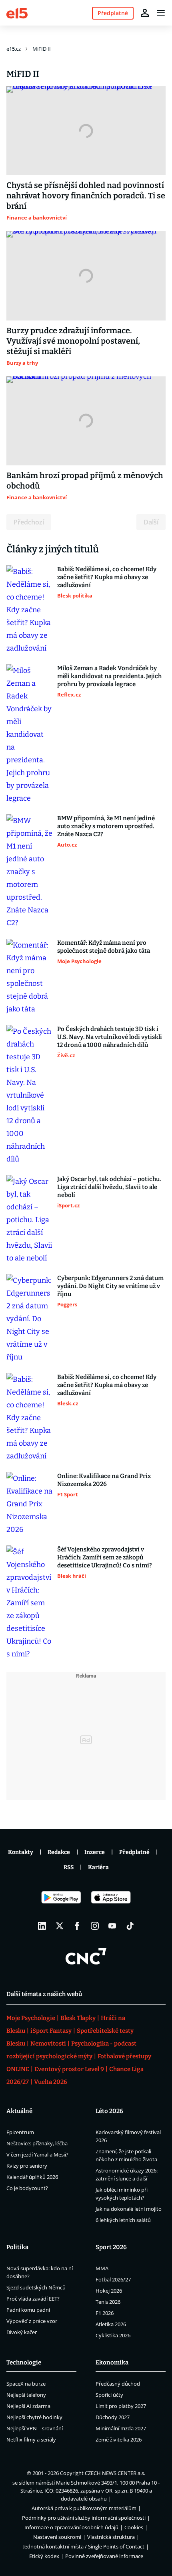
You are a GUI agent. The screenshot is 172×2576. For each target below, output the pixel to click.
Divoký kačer (22, 2332)
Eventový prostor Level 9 (69, 2069)
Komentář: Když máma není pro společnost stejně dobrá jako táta (104, 947)
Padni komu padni (28, 2310)
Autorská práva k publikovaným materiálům (84, 2508)
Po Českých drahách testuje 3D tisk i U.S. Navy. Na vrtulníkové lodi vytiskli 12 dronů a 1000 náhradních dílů (110, 1037)
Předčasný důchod (118, 2384)
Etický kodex (44, 2556)
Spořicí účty (109, 2395)
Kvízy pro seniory (27, 2166)
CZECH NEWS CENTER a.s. (115, 2473)
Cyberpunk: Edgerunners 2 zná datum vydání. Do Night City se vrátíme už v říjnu (110, 1286)
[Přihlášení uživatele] (145, 13)
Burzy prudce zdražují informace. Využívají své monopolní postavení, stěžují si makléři (73, 341)
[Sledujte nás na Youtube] (112, 1926)
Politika (17, 2247)
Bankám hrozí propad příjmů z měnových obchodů (85, 481)
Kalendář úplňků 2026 (32, 2177)
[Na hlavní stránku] (17, 13)
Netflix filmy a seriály (31, 2439)
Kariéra (98, 1867)
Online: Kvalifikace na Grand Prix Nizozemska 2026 (104, 1480)
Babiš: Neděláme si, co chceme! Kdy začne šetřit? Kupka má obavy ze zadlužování (107, 577)
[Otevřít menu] (161, 13)
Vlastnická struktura (111, 2537)
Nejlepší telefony (26, 2395)
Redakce (59, 1852)
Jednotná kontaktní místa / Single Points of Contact (84, 2546)
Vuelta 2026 (51, 2082)
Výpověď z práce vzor (32, 2321)
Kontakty (21, 1852)
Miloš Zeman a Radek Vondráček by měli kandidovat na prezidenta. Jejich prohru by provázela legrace (109, 676)
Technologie (24, 2362)
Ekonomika (112, 2362)
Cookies (134, 2527)
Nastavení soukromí (57, 2537)
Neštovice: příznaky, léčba (37, 2143)
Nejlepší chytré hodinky (34, 2417)
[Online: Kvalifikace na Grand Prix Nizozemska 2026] (29, 1504)
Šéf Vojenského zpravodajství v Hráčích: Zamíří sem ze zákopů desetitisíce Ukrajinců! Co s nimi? (105, 1557)
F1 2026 (105, 2313)
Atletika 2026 (111, 2324)
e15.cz (14, 49)
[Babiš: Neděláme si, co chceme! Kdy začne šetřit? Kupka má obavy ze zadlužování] (29, 610)
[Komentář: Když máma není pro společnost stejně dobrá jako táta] (29, 977)
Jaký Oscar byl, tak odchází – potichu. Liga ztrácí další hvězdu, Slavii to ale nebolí (109, 1187)
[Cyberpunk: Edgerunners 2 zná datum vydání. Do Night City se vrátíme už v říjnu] (29, 1319)
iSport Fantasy (51, 2031)
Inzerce (95, 1852)
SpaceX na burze (26, 2384)
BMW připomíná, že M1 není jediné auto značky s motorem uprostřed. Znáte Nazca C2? (106, 826)
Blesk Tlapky (78, 2018)
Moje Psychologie (31, 2018)
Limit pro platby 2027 (121, 2406)
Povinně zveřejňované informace (104, 2556)
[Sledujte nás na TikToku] (130, 1926)
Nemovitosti (48, 2044)
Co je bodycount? (27, 2188)
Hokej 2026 (109, 2291)
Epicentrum (20, 2132)
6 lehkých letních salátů (123, 2220)
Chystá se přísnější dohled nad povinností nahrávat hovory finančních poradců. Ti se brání (86, 196)
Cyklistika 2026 (113, 2335)
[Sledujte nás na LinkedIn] (42, 1926)
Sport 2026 (111, 2247)
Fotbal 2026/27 (113, 2279)
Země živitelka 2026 (119, 2439)
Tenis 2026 (108, 2302)
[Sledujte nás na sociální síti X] (60, 1926)
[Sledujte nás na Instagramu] (95, 1926)
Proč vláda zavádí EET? (33, 2299)
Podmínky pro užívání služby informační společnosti (84, 2518)
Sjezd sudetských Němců (36, 2287)
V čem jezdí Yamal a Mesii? (37, 2155)
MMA (102, 2268)
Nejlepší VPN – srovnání (35, 2428)
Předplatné (134, 1852)
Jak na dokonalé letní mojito (129, 2209)
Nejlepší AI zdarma (28, 2406)
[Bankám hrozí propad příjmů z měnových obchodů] (86, 421)
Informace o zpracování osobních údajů (71, 2527)
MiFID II (42, 49)
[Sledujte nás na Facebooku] (77, 1926)
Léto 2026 (109, 2111)
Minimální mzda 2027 (121, 2428)
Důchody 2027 (113, 2417)
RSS (69, 1867)
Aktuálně (19, 2111)
